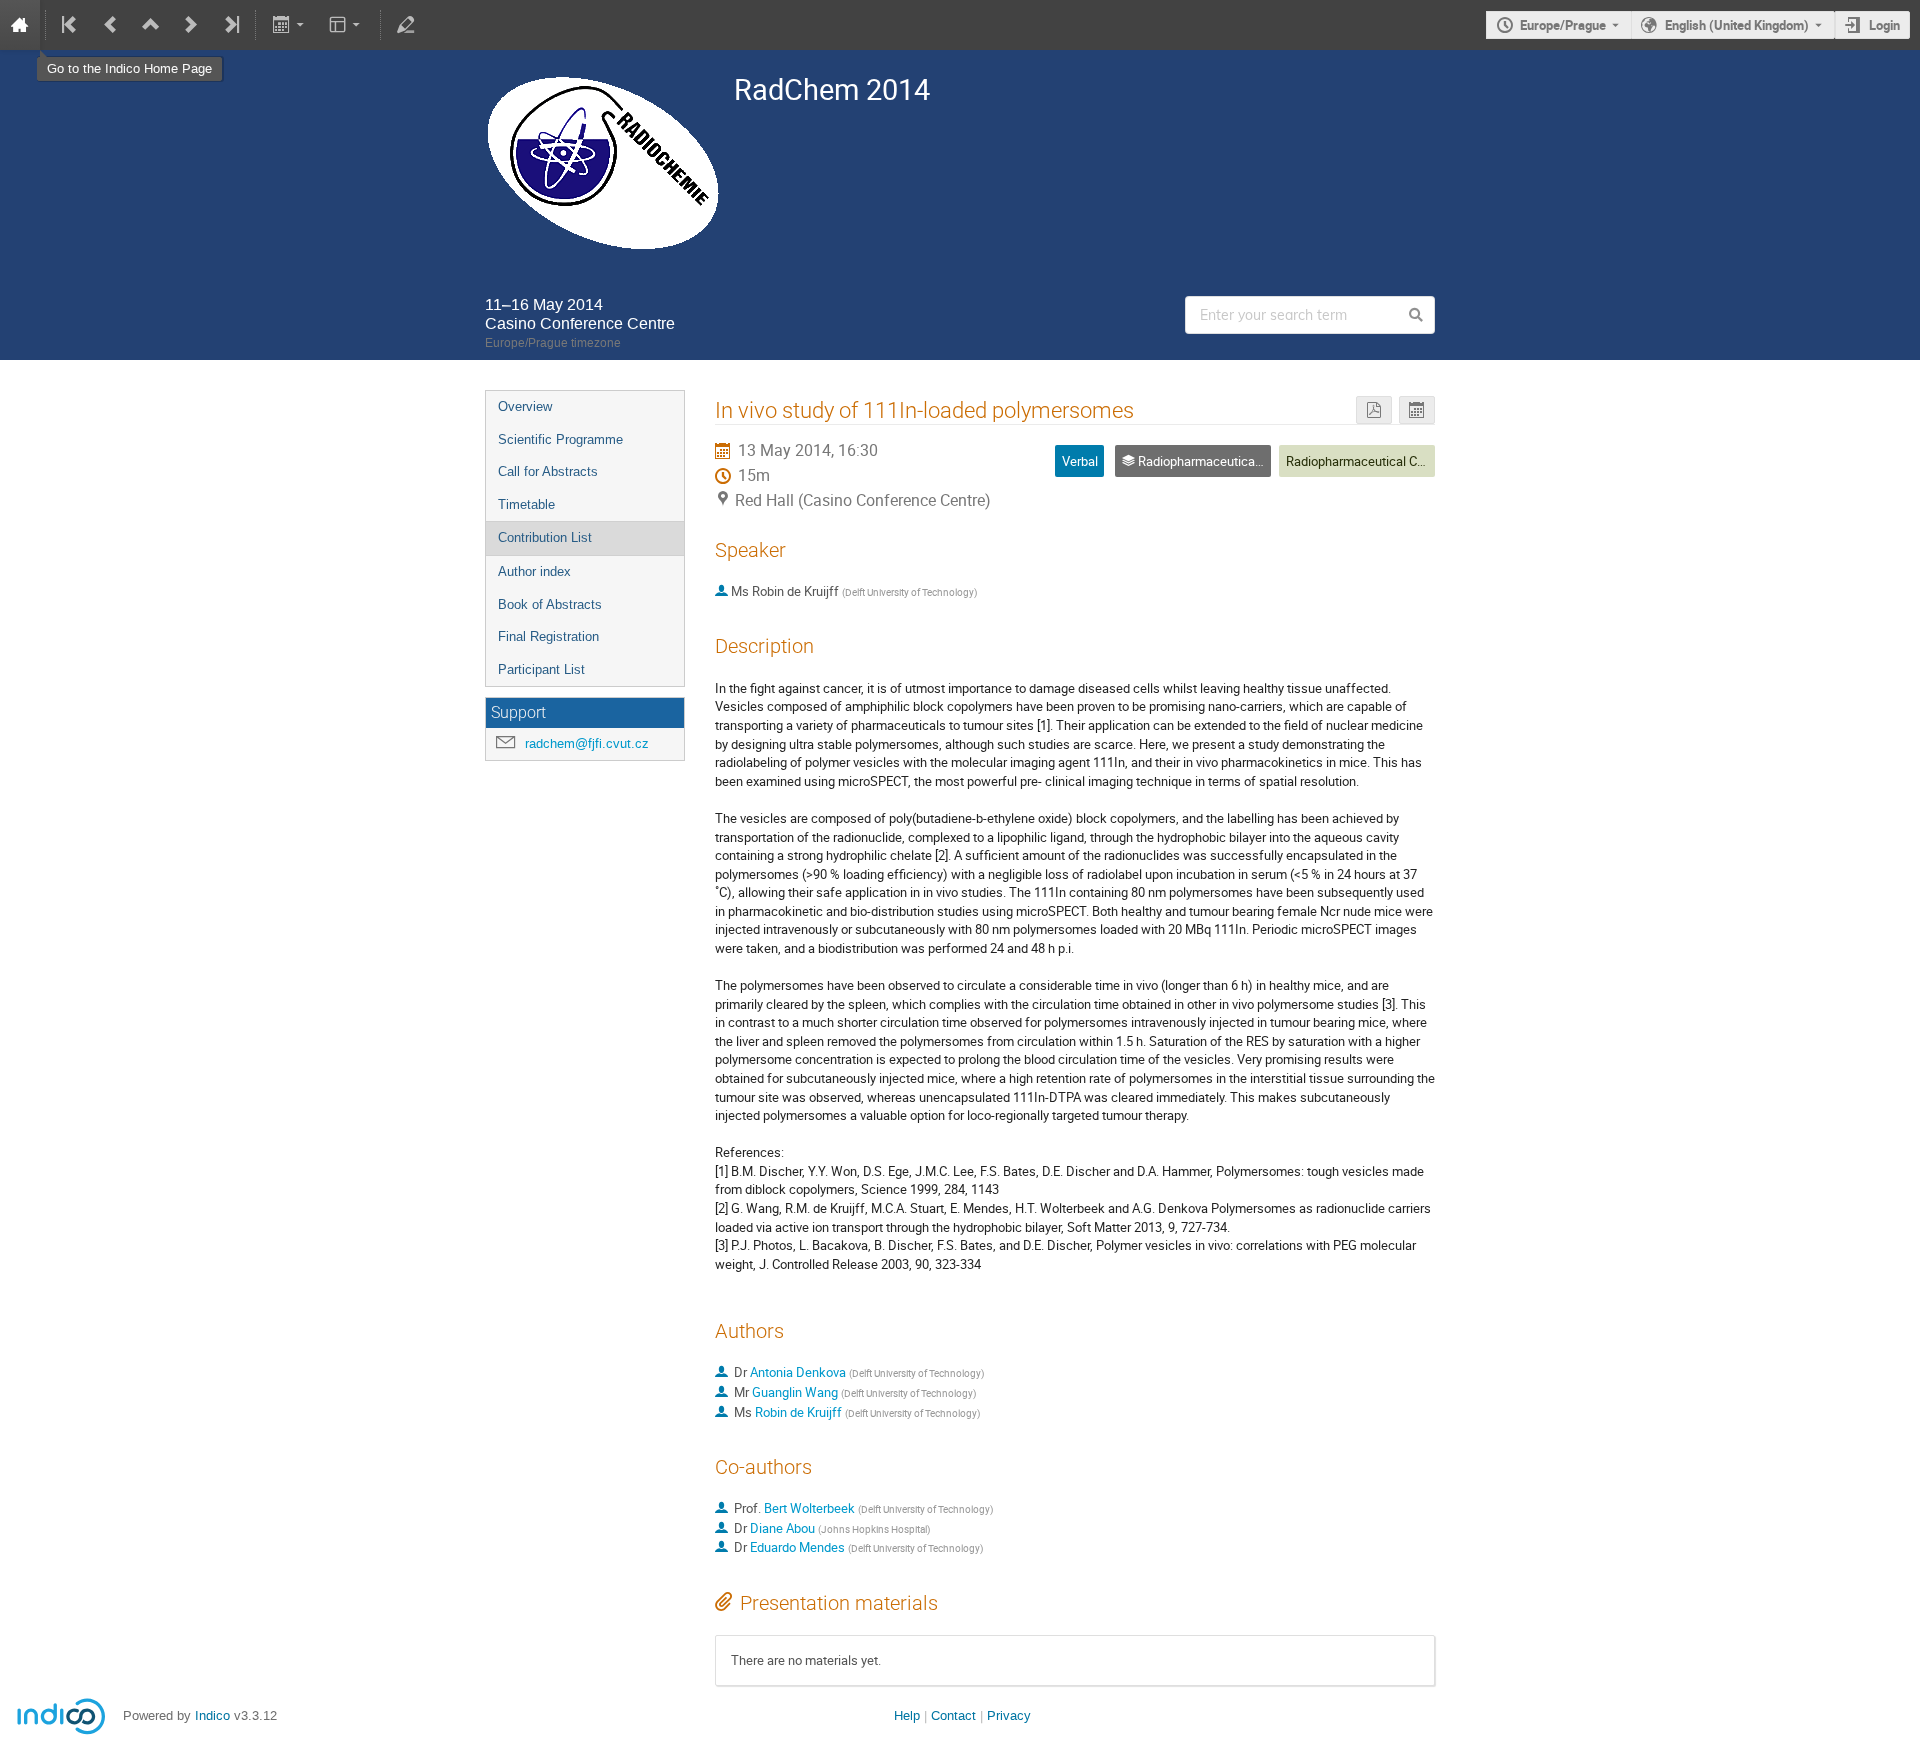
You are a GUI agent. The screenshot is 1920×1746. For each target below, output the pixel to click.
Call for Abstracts (548, 471)
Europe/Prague (1563, 25)
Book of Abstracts (550, 604)
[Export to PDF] (1374, 410)
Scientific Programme (560, 439)
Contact (953, 1715)
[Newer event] (191, 25)
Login (1884, 25)
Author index (534, 571)
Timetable (526, 504)
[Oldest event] (71, 25)
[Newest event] (230, 25)
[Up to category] (151, 25)
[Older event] (111, 25)
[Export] (289, 25)
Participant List (541, 669)
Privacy (1009, 1715)
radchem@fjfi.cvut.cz (587, 743)
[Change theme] (346, 25)
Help (907, 1715)
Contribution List (545, 537)
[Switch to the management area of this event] (406, 25)
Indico (212, 1715)
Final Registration (548, 636)
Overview (525, 406)
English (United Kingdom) (1737, 25)
